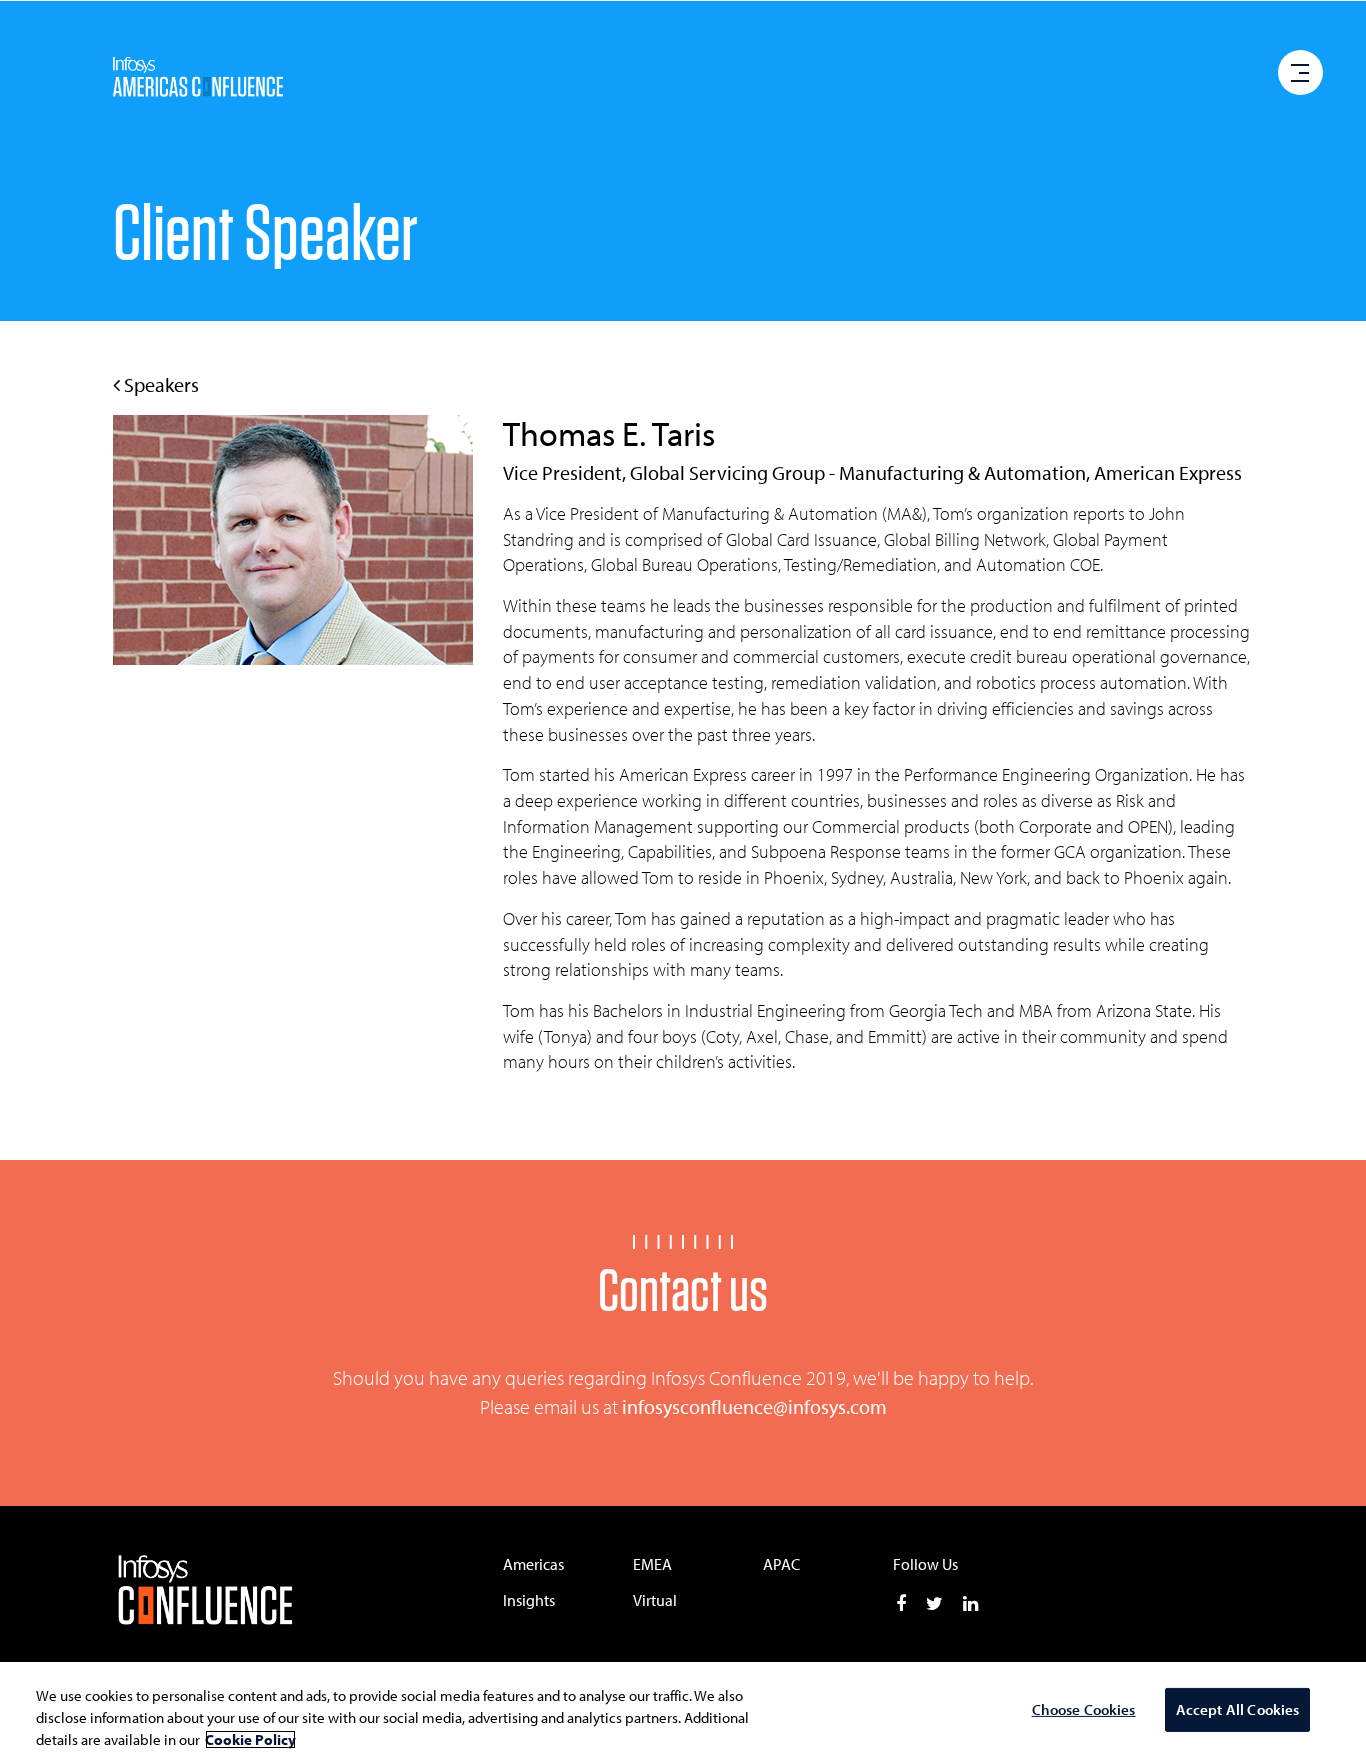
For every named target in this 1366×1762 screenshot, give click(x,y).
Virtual (655, 1600)
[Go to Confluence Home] (244, 1591)
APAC (781, 1564)
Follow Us (925, 1564)
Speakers (159, 384)
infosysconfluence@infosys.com (754, 1406)
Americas (533, 1564)
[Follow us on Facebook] (901, 1603)
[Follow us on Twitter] (934, 1603)
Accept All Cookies (1238, 1710)
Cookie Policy (250, 1739)
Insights (529, 1600)
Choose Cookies (1084, 1710)
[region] (683, 1712)
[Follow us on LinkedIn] (970, 1603)
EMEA (652, 1564)
